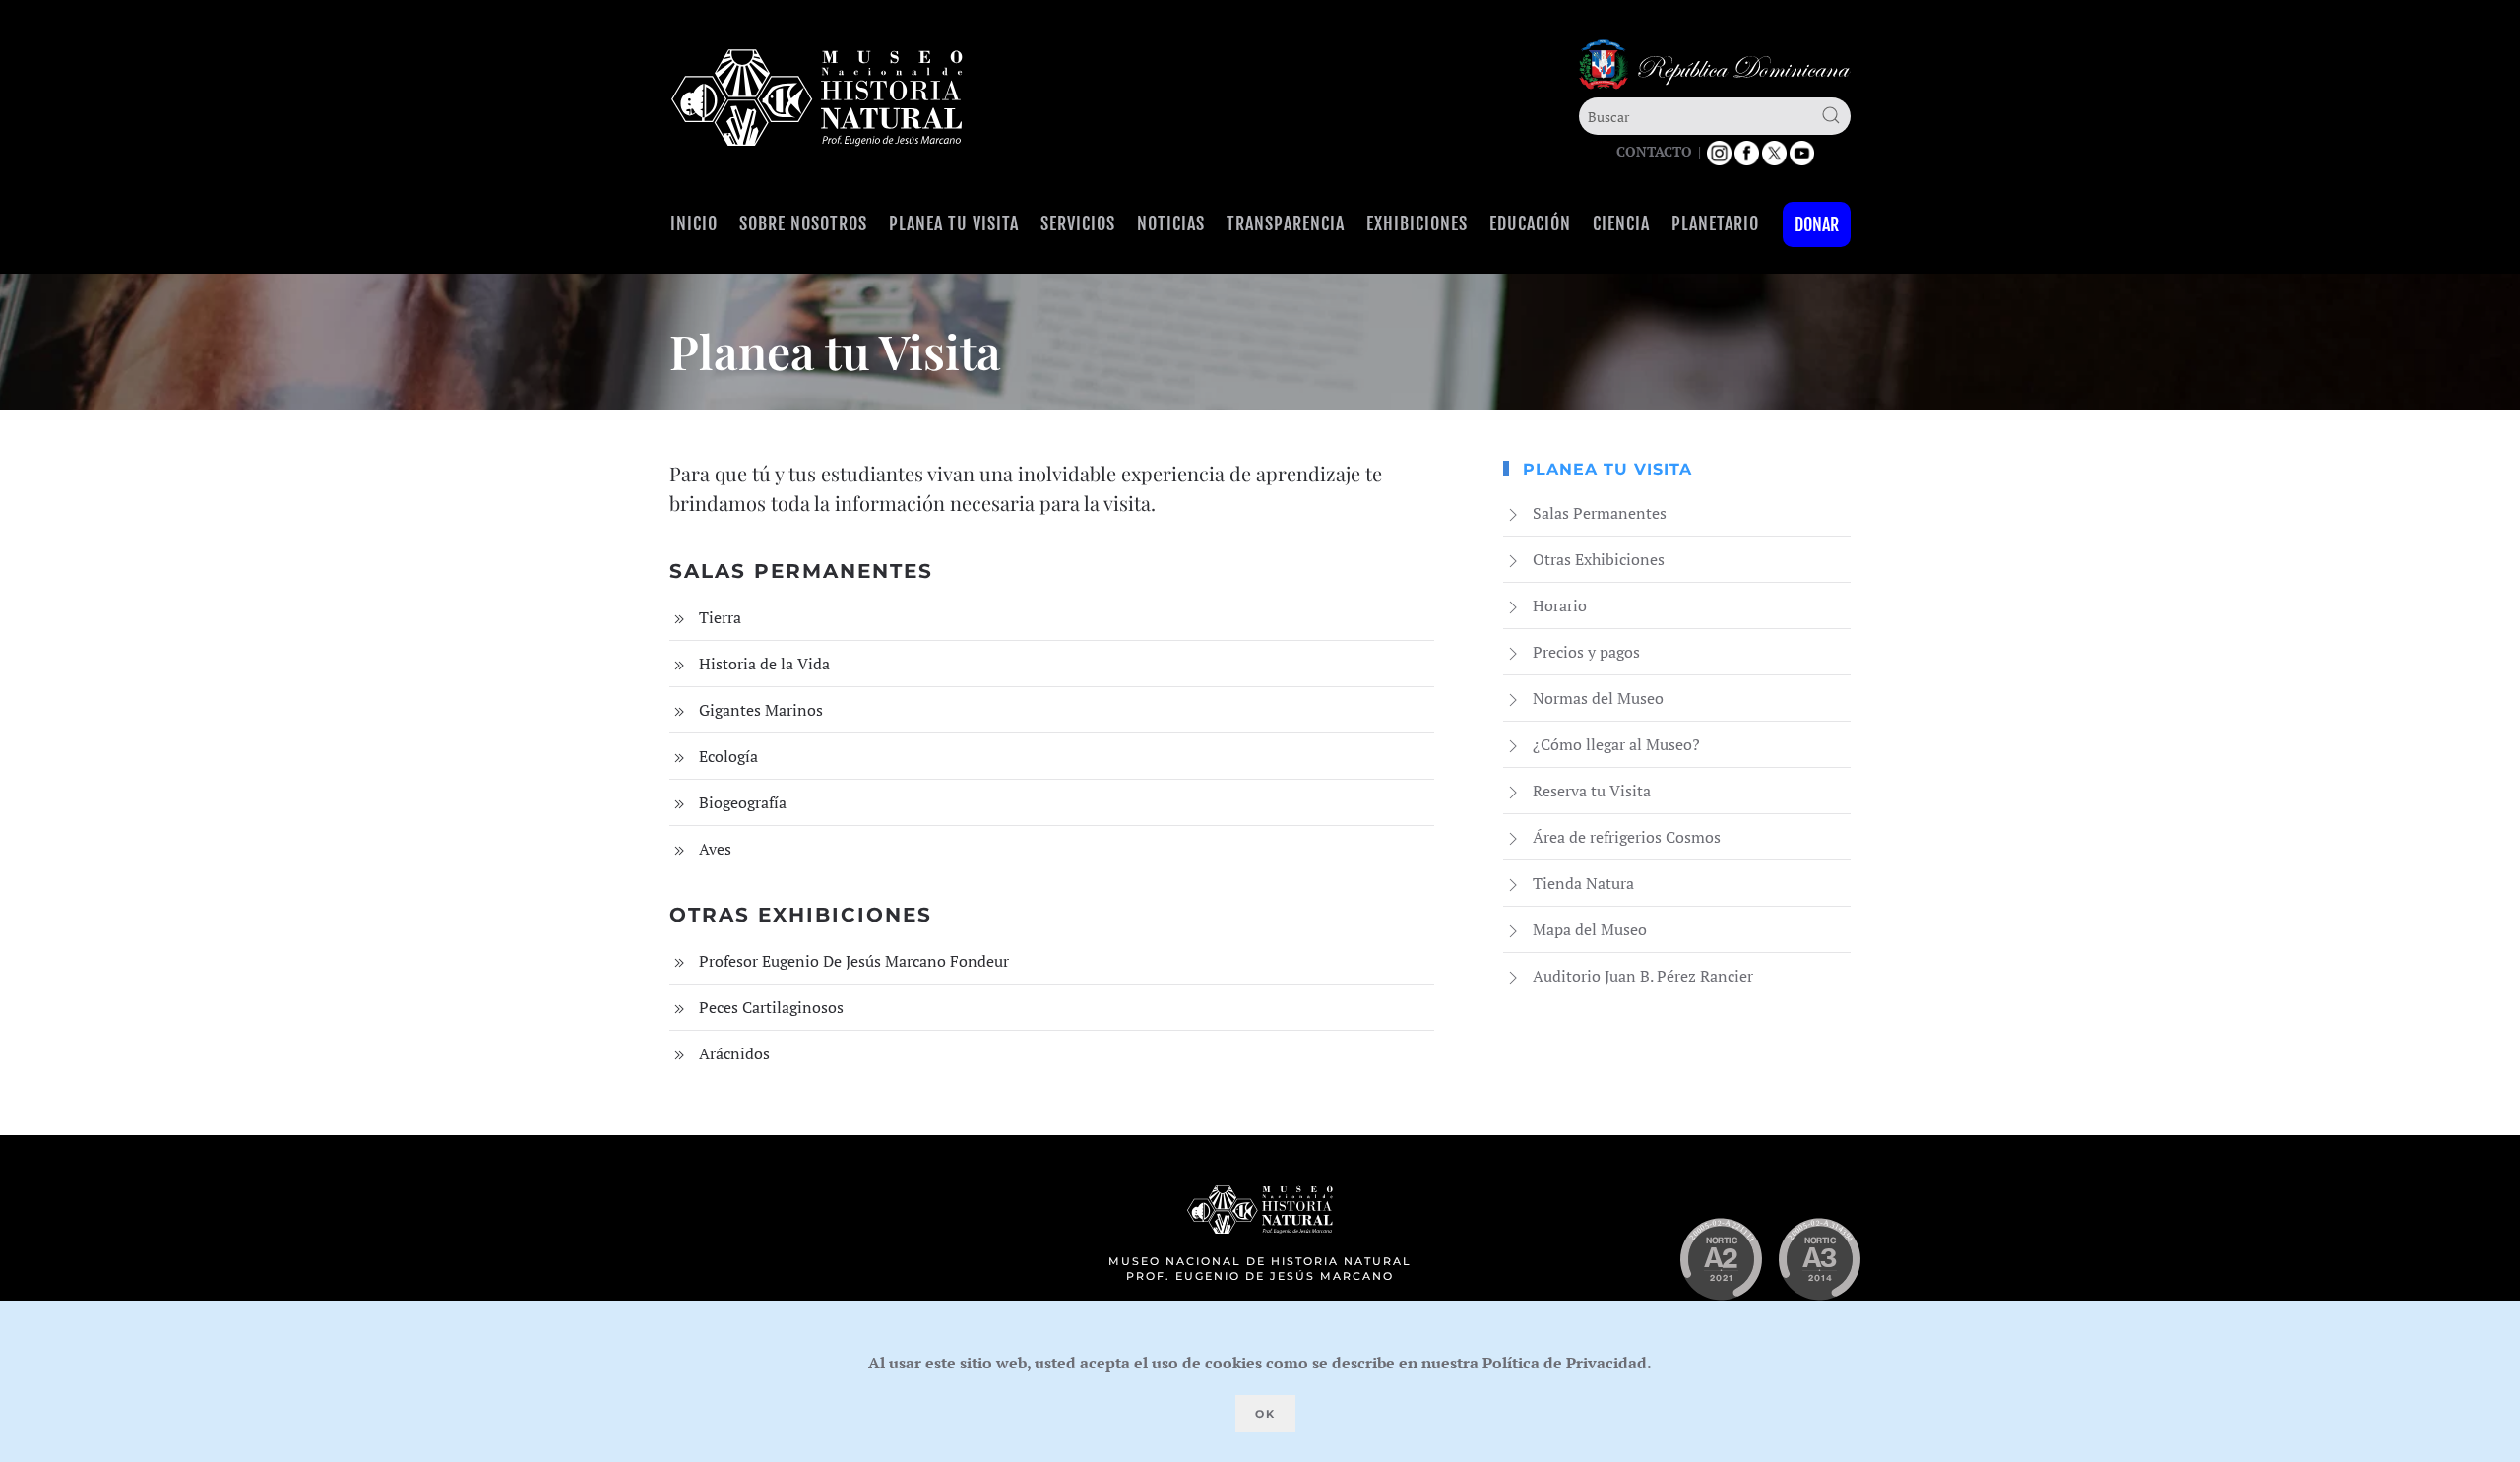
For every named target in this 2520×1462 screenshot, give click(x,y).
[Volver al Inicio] (817, 98)
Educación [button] (1530, 223)
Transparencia (1286, 223)
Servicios (1078, 223)
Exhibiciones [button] (1417, 223)
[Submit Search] (1831, 115)
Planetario (1715, 223)
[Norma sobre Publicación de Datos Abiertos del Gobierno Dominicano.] (1819, 1259)
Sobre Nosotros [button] (803, 223)
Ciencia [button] (1621, 223)
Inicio (694, 223)
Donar (1817, 224)
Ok (1265, 1414)
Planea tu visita (954, 223)
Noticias (1171, 223)
